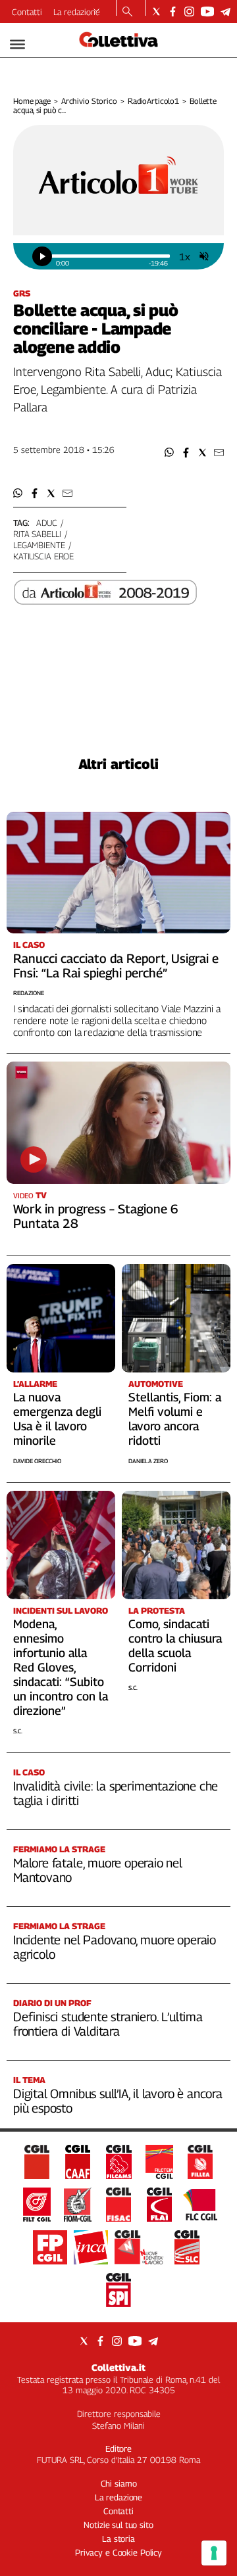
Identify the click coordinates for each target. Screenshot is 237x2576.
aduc (46, 523)
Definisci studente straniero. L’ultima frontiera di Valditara (108, 2024)
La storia (118, 2539)
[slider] (111, 256)
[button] (170, 453)
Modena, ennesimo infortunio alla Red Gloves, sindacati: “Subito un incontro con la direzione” (61, 1667)
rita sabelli (37, 534)
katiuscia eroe (43, 556)
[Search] (127, 12)
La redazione (77, 12)
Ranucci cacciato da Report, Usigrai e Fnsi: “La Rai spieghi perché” (116, 966)
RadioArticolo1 (153, 101)
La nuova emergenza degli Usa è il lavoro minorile (57, 1419)
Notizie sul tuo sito (118, 2525)
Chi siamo (119, 2483)
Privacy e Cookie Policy (118, 2552)
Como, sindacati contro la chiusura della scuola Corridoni (175, 1646)
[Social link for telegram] (225, 12)
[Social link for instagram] (189, 12)
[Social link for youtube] (207, 12)
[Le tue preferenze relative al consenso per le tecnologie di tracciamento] (214, 2553)
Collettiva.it (118, 2367)
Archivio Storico (89, 101)
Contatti (27, 12)
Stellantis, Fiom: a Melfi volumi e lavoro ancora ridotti (175, 1419)
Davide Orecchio (37, 1461)
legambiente (39, 545)
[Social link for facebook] (173, 12)
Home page (32, 101)
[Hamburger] (17, 44)
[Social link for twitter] (156, 12)
